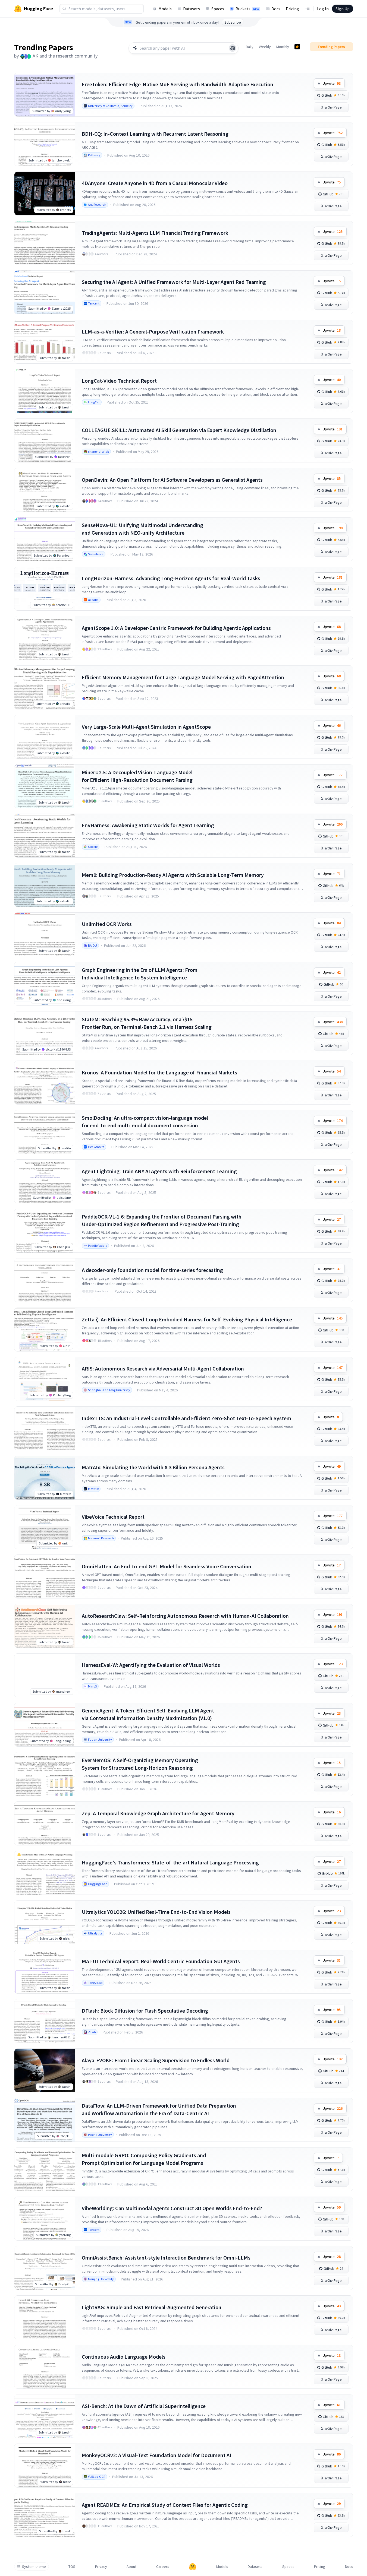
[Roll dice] (233, 48)
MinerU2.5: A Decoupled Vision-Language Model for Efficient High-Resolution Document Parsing (137, 776)
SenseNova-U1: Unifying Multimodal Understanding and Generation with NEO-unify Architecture (142, 529)
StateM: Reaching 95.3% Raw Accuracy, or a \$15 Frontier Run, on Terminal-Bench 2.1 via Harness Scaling (147, 1023)
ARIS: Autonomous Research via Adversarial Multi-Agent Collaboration (163, 1368)
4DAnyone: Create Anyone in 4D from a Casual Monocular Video (155, 183)
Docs (276, 9)
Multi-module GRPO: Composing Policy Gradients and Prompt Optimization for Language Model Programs (144, 2159)
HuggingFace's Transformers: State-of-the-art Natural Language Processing (170, 1862)
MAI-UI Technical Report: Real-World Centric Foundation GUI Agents (161, 1961)
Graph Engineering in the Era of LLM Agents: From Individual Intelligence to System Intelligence (140, 974)
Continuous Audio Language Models (124, 2357)
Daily (250, 47)
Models (165, 9)
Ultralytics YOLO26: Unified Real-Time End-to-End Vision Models (156, 1912)
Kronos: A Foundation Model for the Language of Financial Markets (159, 1072)
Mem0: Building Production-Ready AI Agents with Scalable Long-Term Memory (173, 875)
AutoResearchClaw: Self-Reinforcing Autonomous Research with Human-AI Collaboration (185, 1616)
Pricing (292, 9)
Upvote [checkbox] (332, 83)
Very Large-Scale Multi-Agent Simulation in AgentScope (146, 727)
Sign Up (343, 9)
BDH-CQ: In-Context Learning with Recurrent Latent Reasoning (155, 134)
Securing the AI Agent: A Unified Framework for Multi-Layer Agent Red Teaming (174, 282)
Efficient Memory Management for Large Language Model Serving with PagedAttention (183, 677)
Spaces (218, 9)
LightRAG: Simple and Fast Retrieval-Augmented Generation (152, 2307)
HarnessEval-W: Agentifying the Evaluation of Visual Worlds (151, 1665)
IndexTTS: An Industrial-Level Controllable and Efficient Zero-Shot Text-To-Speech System (186, 1418)
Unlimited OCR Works (107, 924)
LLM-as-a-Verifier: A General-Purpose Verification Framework (153, 331)
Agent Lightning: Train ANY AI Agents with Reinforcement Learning (159, 1171)
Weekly (265, 47)
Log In (323, 9)
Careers (163, 2567)
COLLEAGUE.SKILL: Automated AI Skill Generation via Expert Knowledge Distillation (179, 430)
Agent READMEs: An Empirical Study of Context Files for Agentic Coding (165, 2505)
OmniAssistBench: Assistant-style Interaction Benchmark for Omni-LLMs (166, 2258)
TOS (72, 2567)
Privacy (101, 2567)
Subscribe (233, 22)
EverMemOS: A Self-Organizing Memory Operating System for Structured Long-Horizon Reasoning (140, 1764)
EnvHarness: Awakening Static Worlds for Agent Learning (148, 825)
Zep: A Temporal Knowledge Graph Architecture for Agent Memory (158, 1813)
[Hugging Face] (193, 2567)
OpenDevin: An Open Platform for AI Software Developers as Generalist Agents (172, 480)
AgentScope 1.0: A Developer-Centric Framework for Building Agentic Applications (176, 628)
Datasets (192, 9)
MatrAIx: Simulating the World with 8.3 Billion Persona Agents (153, 1467)
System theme (34, 2567)
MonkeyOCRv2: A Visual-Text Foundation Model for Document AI (156, 2455)
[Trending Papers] (297, 47)
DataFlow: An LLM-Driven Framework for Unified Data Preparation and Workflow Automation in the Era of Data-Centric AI (159, 2109)
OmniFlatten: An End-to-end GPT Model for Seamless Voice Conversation (167, 1566)
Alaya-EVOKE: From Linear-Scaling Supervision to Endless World (156, 2060)
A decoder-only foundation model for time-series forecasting (152, 1270)
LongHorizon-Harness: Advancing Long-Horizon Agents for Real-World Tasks (171, 578)
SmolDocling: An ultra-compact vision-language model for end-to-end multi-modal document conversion (145, 1122)
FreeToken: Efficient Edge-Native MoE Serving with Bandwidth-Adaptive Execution (178, 84)
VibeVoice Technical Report (113, 1517)
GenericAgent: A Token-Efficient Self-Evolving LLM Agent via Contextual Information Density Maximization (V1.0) (148, 1714)
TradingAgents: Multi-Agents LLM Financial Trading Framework (155, 233)
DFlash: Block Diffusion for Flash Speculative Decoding (145, 2011)
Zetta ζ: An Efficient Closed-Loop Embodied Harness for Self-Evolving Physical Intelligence (187, 1319)
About (131, 2567)
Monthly (283, 47)
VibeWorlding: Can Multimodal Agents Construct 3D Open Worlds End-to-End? (172, 2208)
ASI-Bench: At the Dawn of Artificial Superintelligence (144, 2406)
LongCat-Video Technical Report (119, 381)
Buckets (247, 9)
